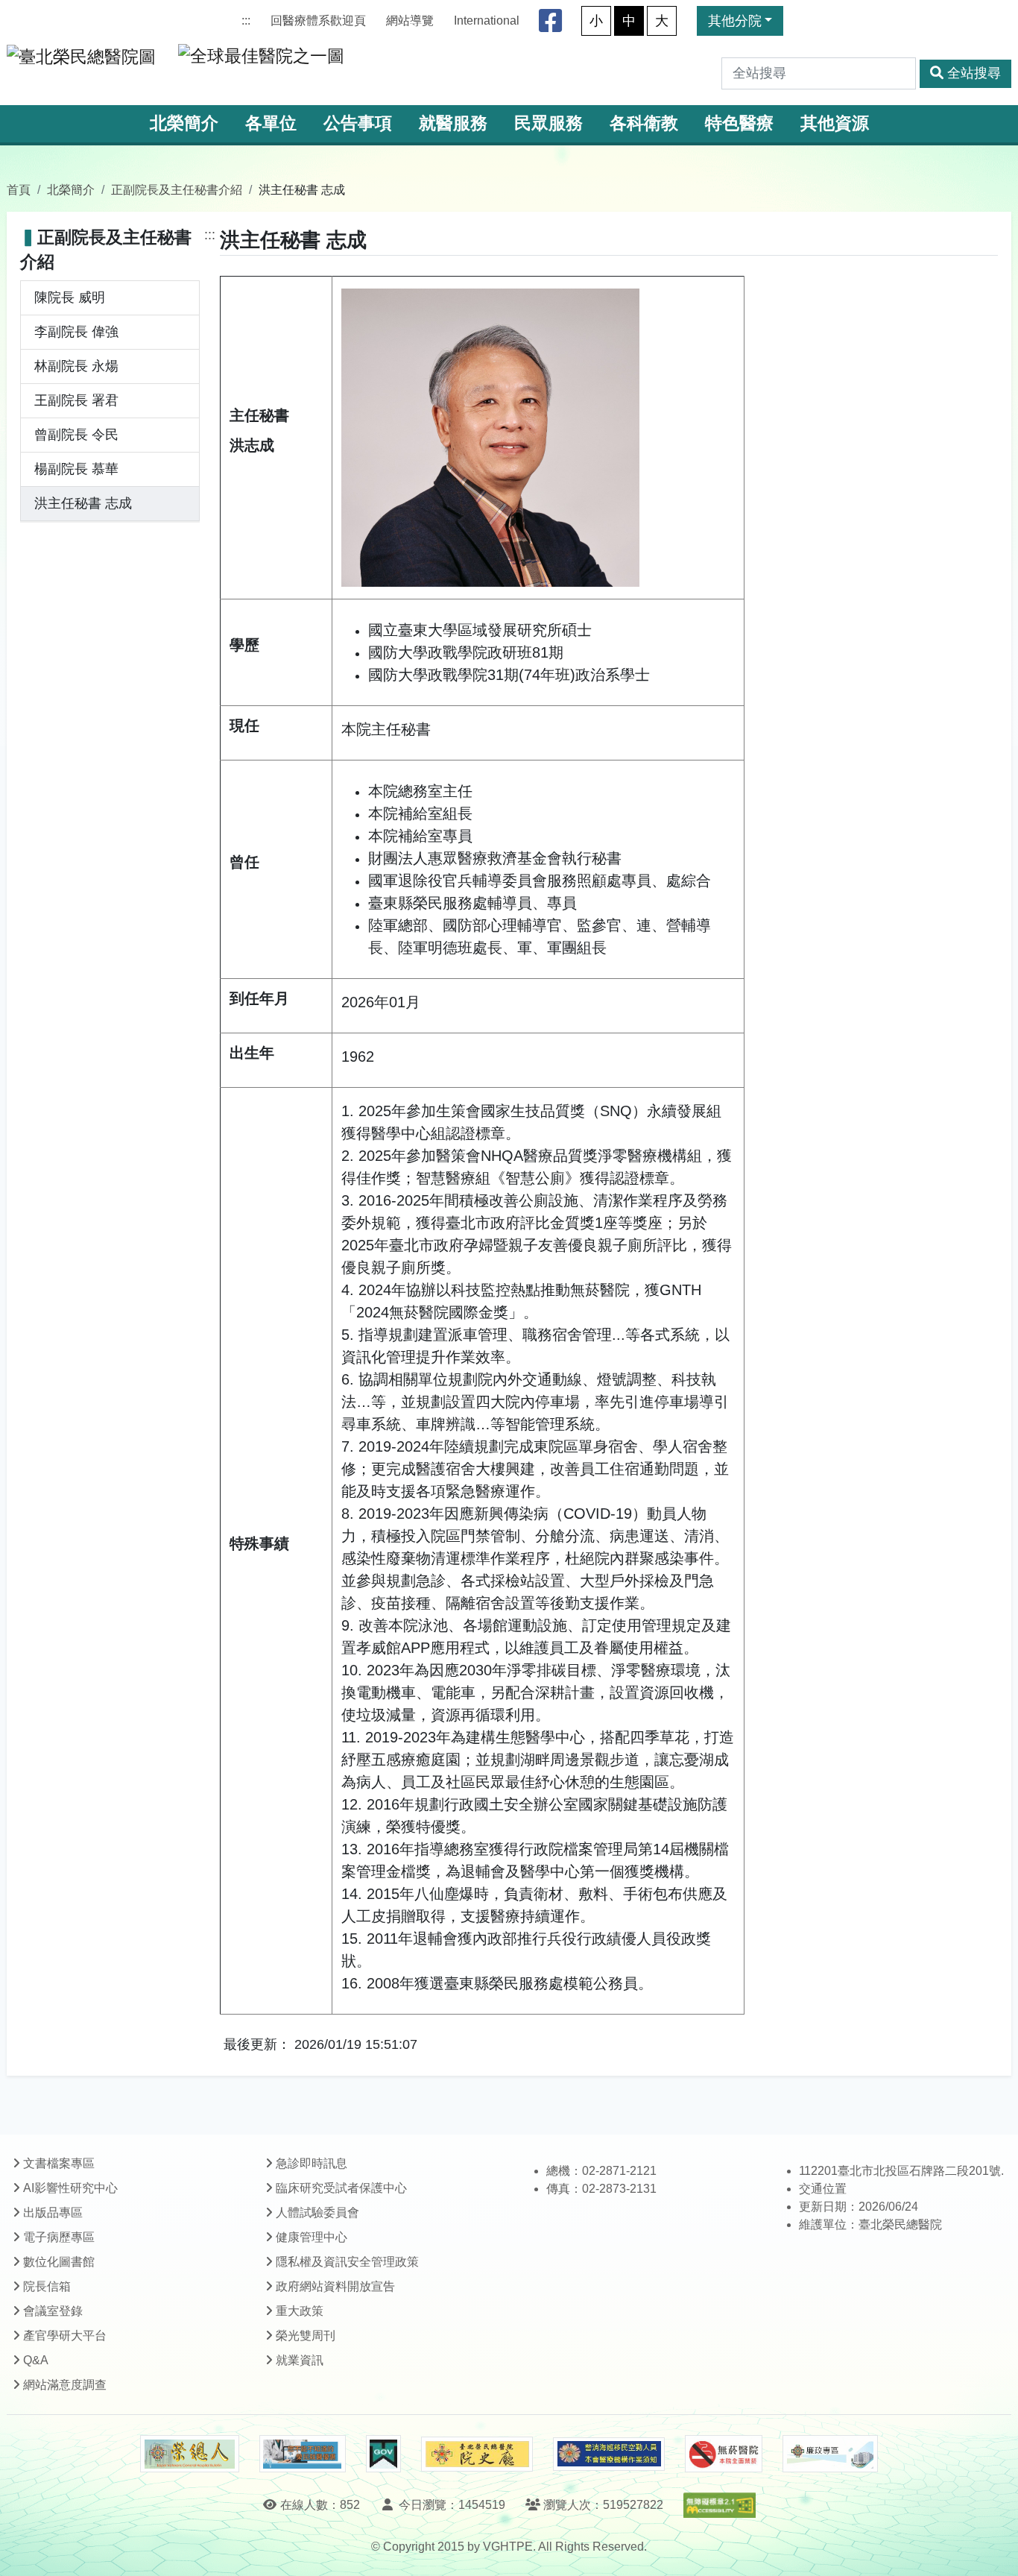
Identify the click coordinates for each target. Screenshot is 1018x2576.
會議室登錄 (53, 2311)
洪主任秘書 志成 (83, 503)
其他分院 (735, 21)
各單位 (271, 123)
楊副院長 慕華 (76, 469)
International (487, 21)
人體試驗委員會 (317, 2213)
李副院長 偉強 (76, 332)
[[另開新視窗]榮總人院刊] (189, 2454)
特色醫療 (739, 123)
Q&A (36, 2360)
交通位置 (823, 2189)
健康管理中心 (312, 2237)
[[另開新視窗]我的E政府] (383, 2454)
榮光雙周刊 (306, 2336)
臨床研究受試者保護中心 (341, 2188)
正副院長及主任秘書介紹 (177, 189)
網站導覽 (410, 21)
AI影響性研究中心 (70, 2188)
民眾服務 (548, 123)
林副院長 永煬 (76, 366)
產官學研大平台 (65, 2336)
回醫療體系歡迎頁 (318, 21)
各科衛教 (644, 123)
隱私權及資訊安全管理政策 (347, 2262)
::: (246, 21)
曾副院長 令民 (76, 435)
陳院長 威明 (70, 297)
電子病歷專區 (59, 2237)
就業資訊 (300, 2360)
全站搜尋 (974, 73)
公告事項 (358, 123)
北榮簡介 (184, 123)
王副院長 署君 (76, 400)
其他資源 (835, 123)
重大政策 (300, 2311)
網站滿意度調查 (65, 2385)
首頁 (19, 189)
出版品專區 (53, 2213)
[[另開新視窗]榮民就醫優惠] (303, 2454)
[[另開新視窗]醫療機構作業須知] (609, 2454)
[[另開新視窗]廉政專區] (830, 2454)
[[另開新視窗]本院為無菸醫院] (724, 2454)
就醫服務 (453, 123)
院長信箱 (47, 2286)
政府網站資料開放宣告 (335, 2286)
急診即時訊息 (312, 2163)
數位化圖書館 (59, 2262)
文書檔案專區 (59, 2163)
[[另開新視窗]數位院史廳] (477, 2454)
